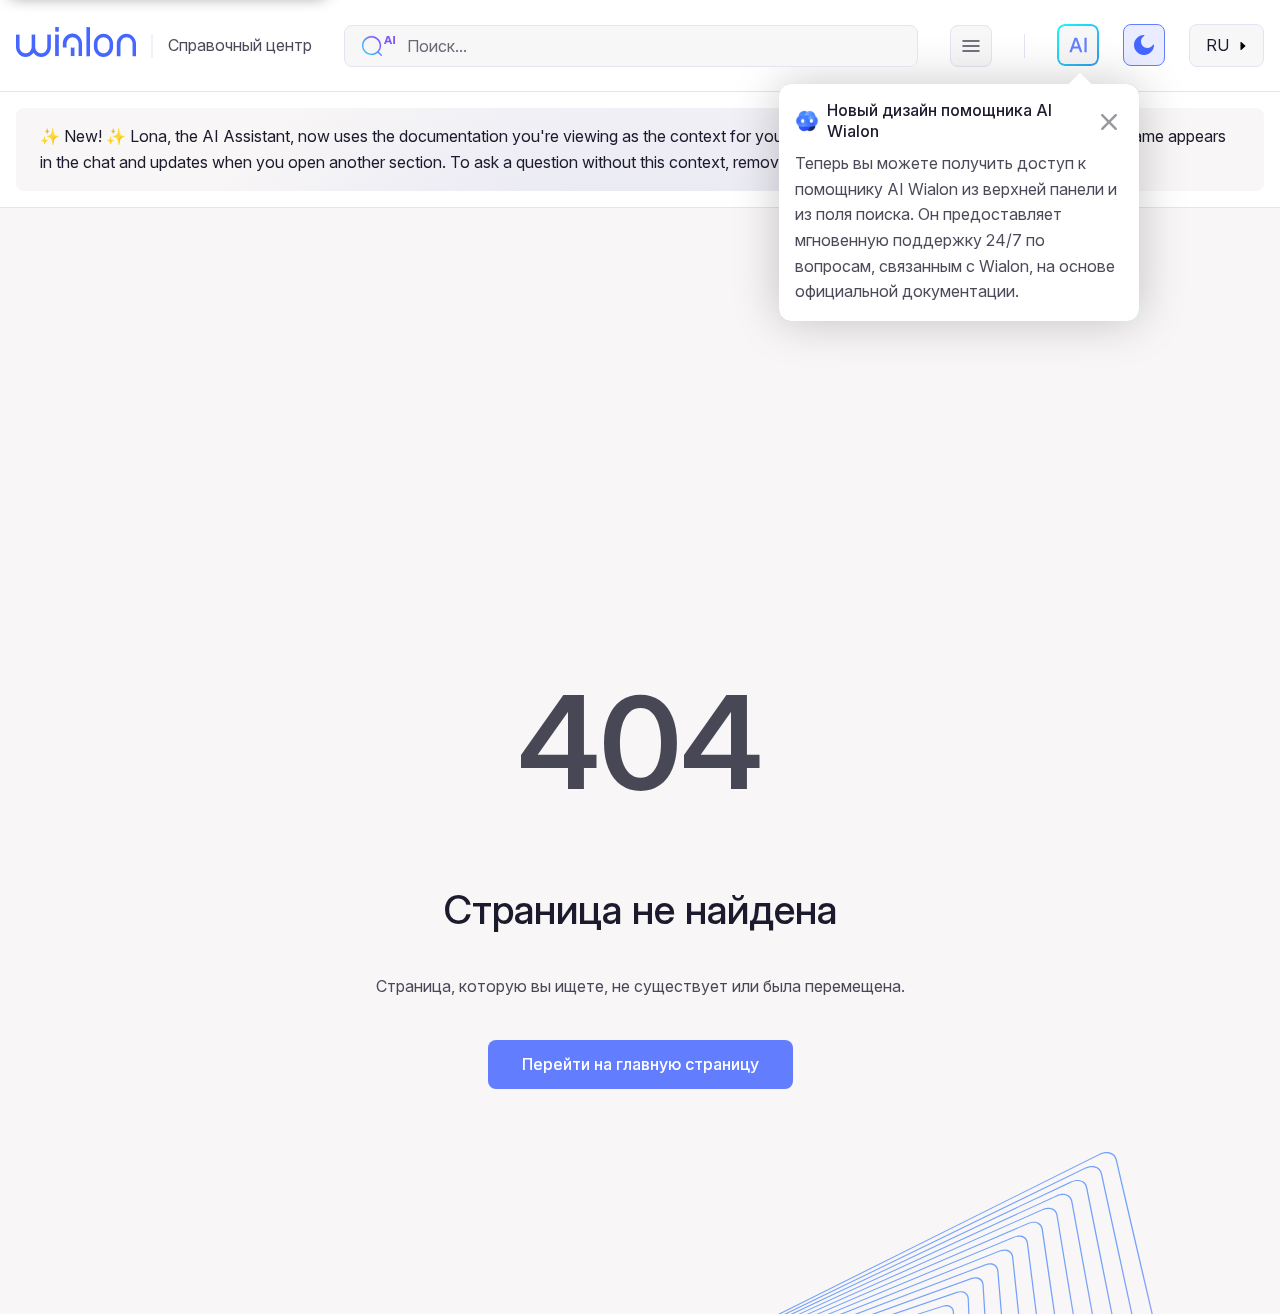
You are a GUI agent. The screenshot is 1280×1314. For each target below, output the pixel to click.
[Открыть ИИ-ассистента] (1078, 45)
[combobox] (651, 46)
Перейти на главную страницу (640, 1064)
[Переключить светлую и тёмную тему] (1144, 45)
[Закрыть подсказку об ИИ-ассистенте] (1109, 122)
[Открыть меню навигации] (971, 46)
